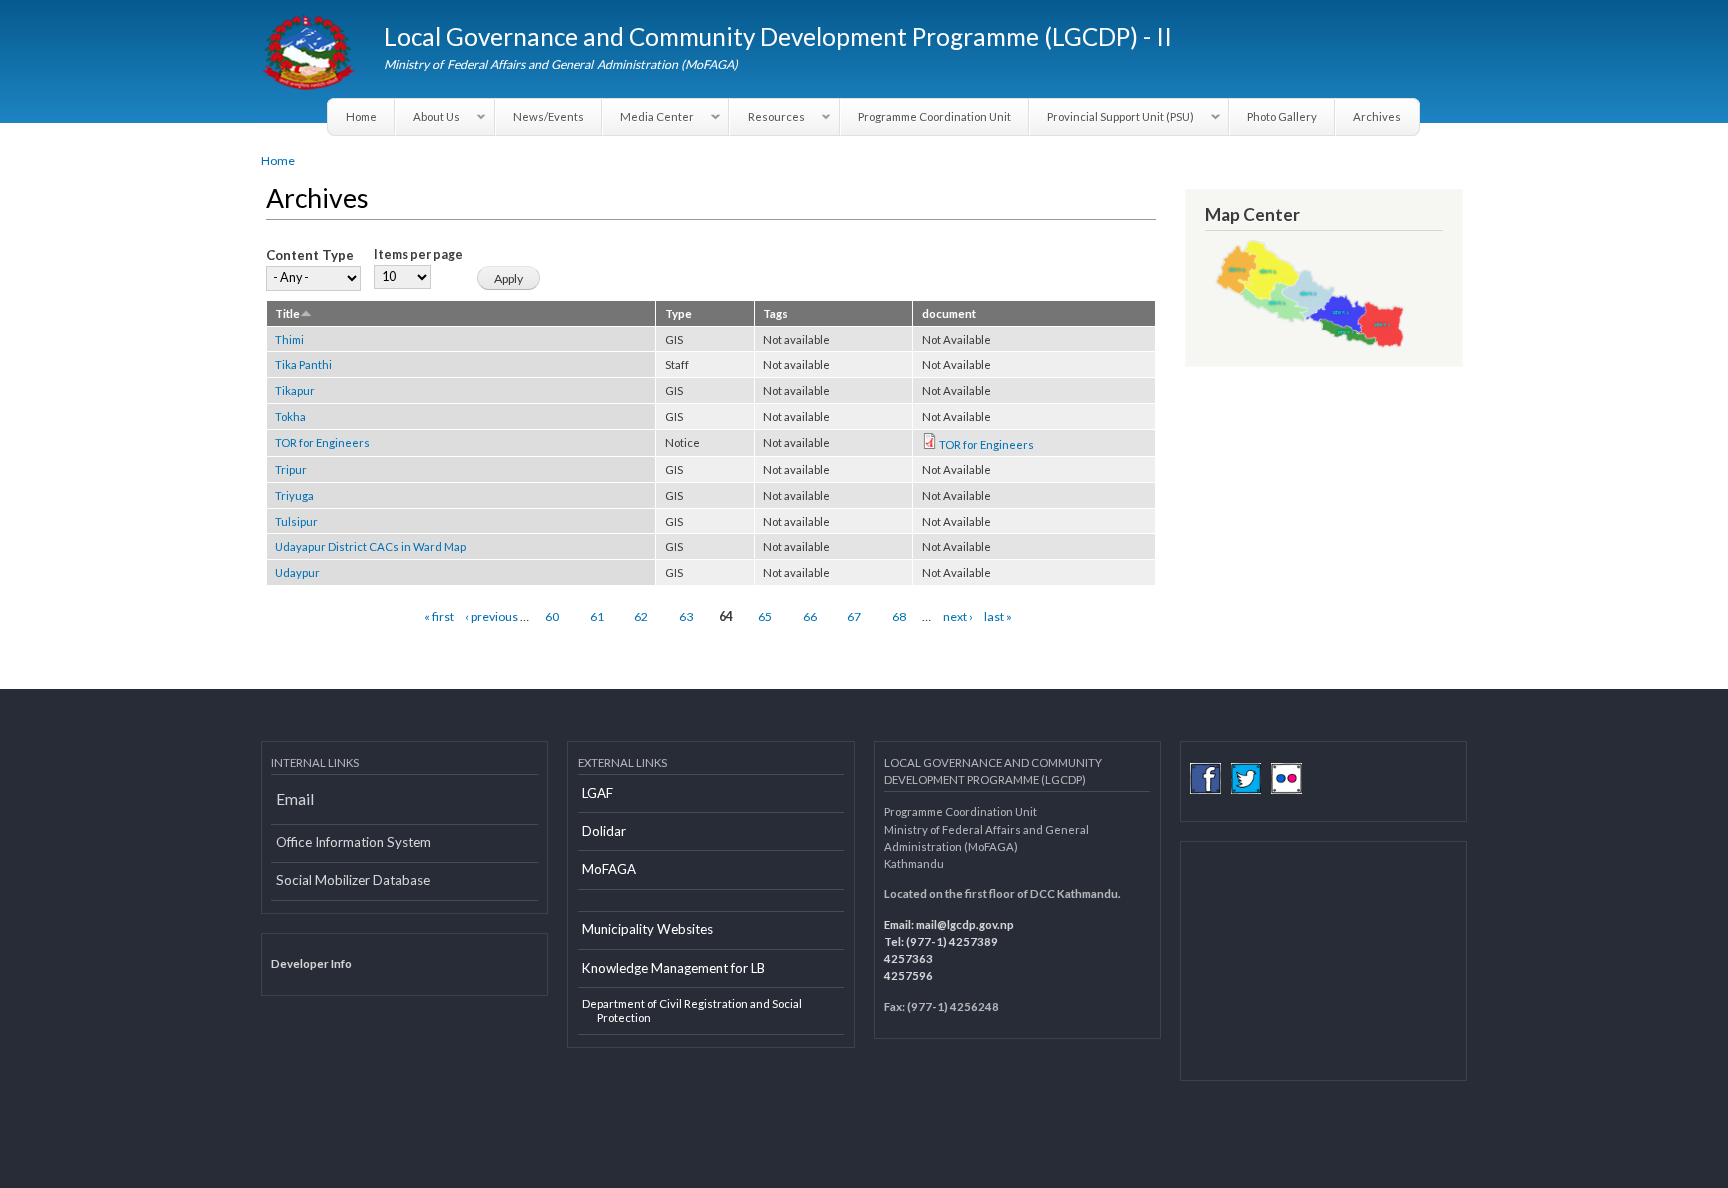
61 (597, 616)
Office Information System (353, 842)
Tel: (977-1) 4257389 (941, 941)
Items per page (418, 254)
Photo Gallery (1282, 116)
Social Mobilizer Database (353, 880)
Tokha (290, 416)
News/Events (548, 116)
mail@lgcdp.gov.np (965, 924)
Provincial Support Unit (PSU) (1112, 117)
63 (686, 616)
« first (439, 616)
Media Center (648, 117)
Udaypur (297, 572)
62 (641, 616)
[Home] (310, 55)
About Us (428, 117)
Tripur (291, 469)
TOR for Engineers (322, 442)
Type (678, 313)
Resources (767, 117)
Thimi (289, 339)
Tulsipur (296, 521)
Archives (1377, 116)
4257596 (908, 975)
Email (295, 799)
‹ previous (491, 616)
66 (810, 616)
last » (998, 616)
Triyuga (294, 495)
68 (899, 616)
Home (361, 116)
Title (287, 313)
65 (765, 616)
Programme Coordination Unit (934, 116)
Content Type (310, 255)
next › (958, 616)
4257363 (908, 958)
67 (854, 616)
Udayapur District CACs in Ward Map (370, 546)
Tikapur (295, 390)
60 (552, 616)
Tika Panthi (303, 364)
